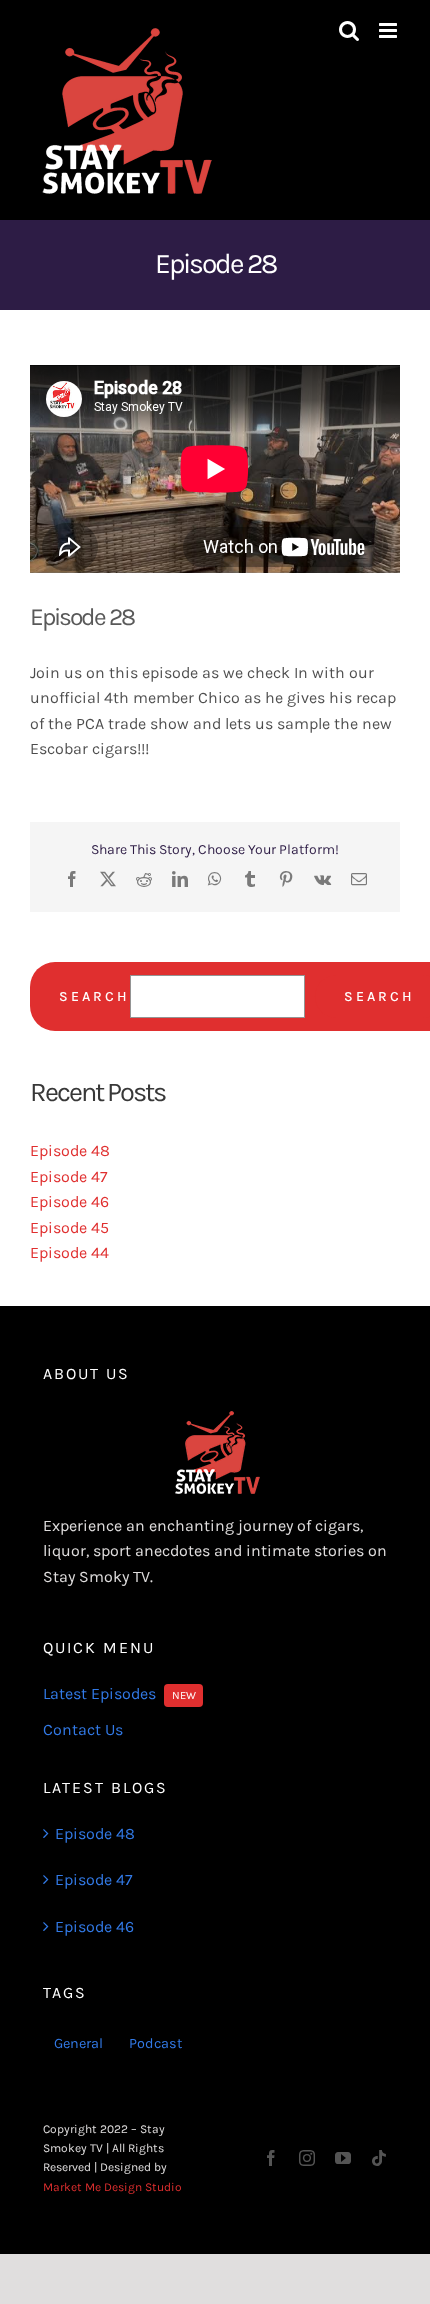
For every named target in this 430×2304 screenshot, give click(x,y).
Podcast (155, 2043)
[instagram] (307, 2158)
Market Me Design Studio (112, 2187)
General (78, 2043)
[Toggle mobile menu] (389, 30)
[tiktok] (379, 2158)
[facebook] (271, 2158)
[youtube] (343, 2158)
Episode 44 (69, 1252)
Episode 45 (69, 1227)
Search (94, 996)
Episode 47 (69, 1176)
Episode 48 (70, 1150)
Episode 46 (69, 1201)
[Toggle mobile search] (349, 30)
